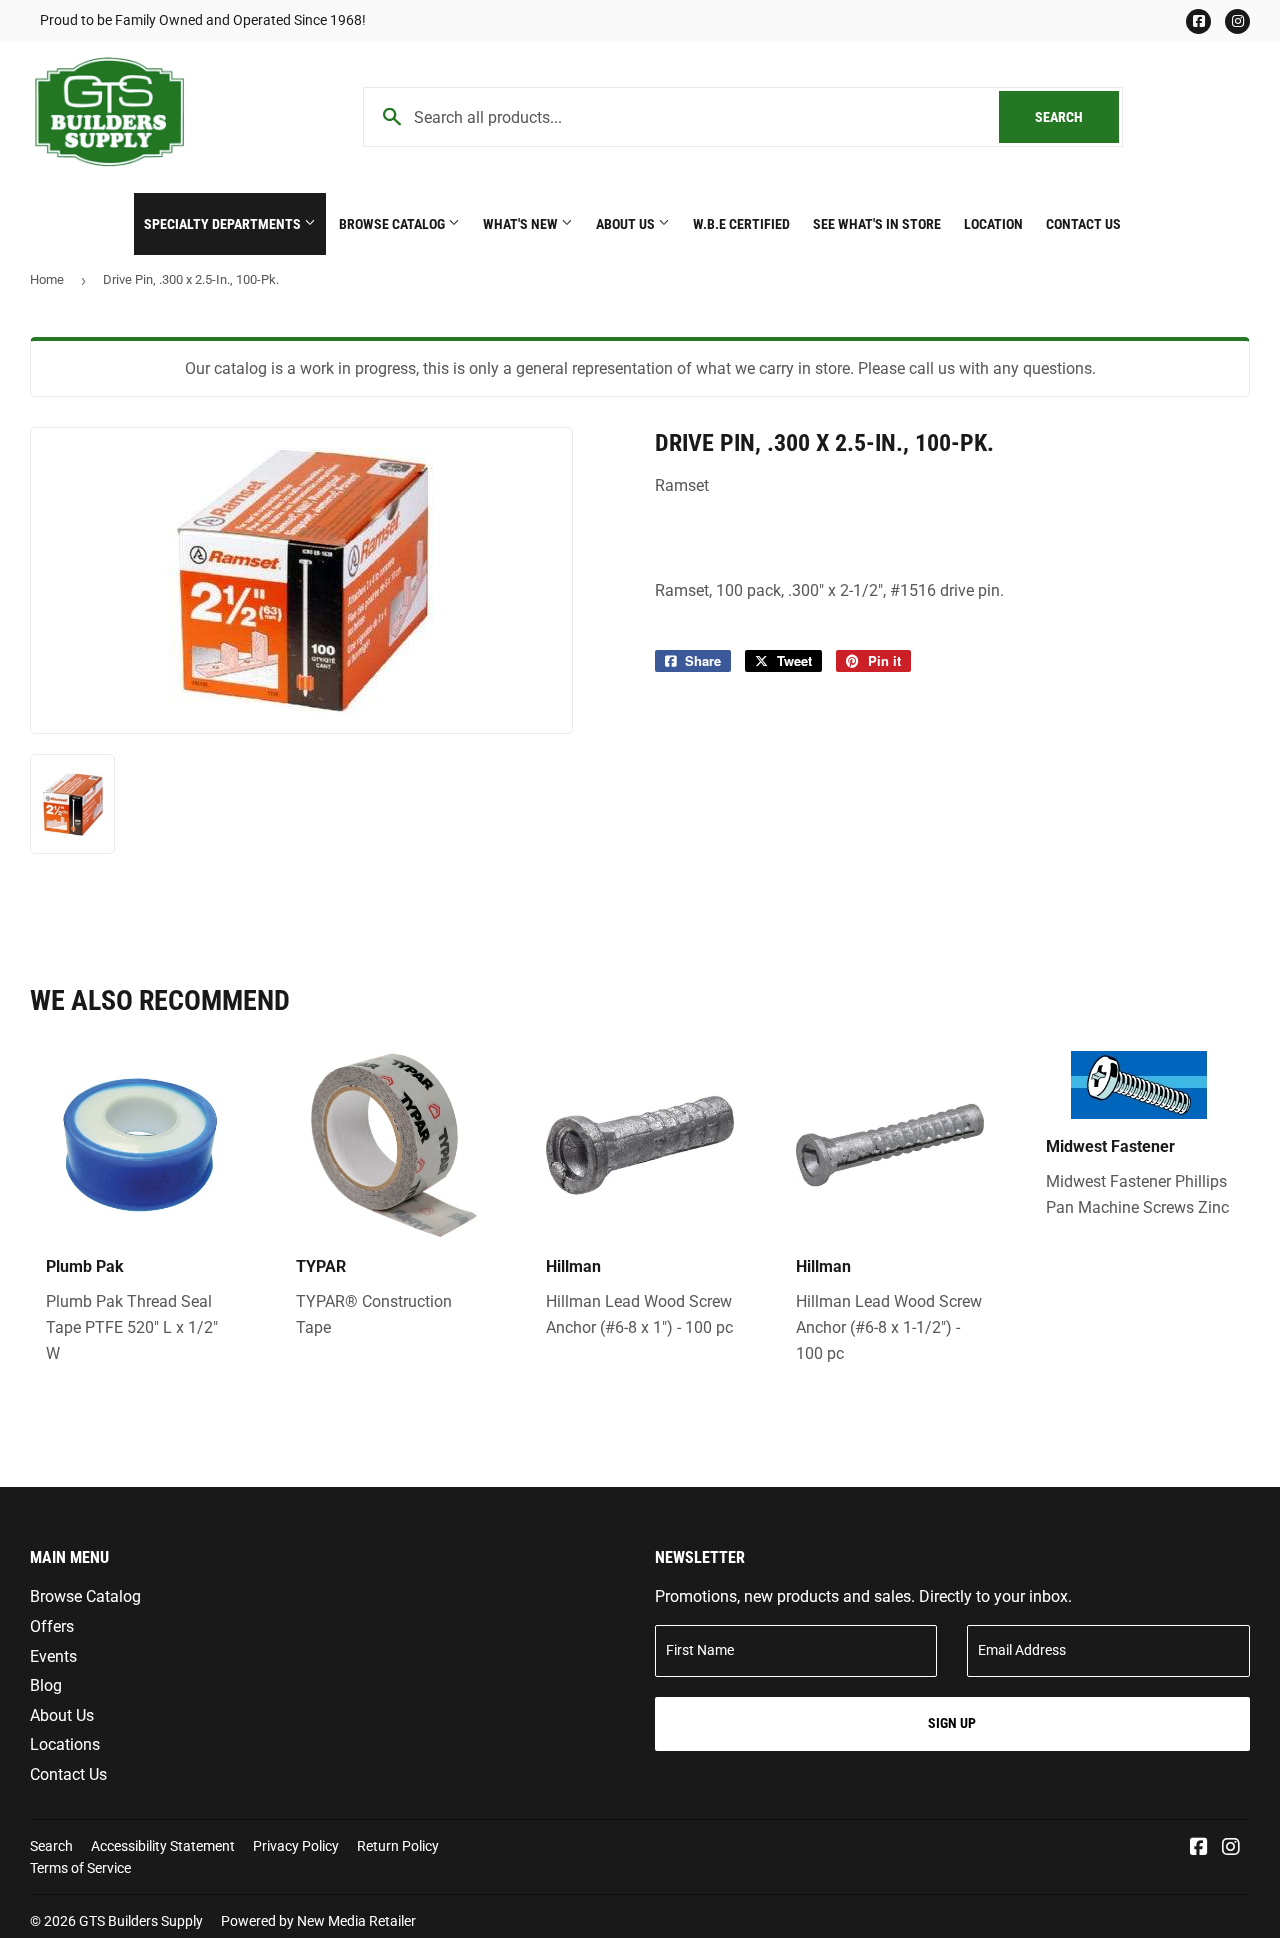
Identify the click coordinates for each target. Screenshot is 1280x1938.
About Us (627, 224)
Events (53, 1656)
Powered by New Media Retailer (318, 1921)
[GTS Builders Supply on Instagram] (1231, 1848)
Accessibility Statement (163, 1846)
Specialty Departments (224, 224)
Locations (65, 1744)
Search (1077, 117)
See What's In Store (877, 224)
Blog (46, 1685)
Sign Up (952, 1723)
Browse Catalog (393, 224)
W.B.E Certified (741, 224)
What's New (522, 224)
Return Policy (398, 1846)
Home (47, 279)
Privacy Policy (296, 1846)
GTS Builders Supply (141, 1921)
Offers (52, 1626)
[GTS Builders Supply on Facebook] (1199, 1848)
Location (993, 224)
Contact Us (1083, 224)
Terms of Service (80, 1868)
